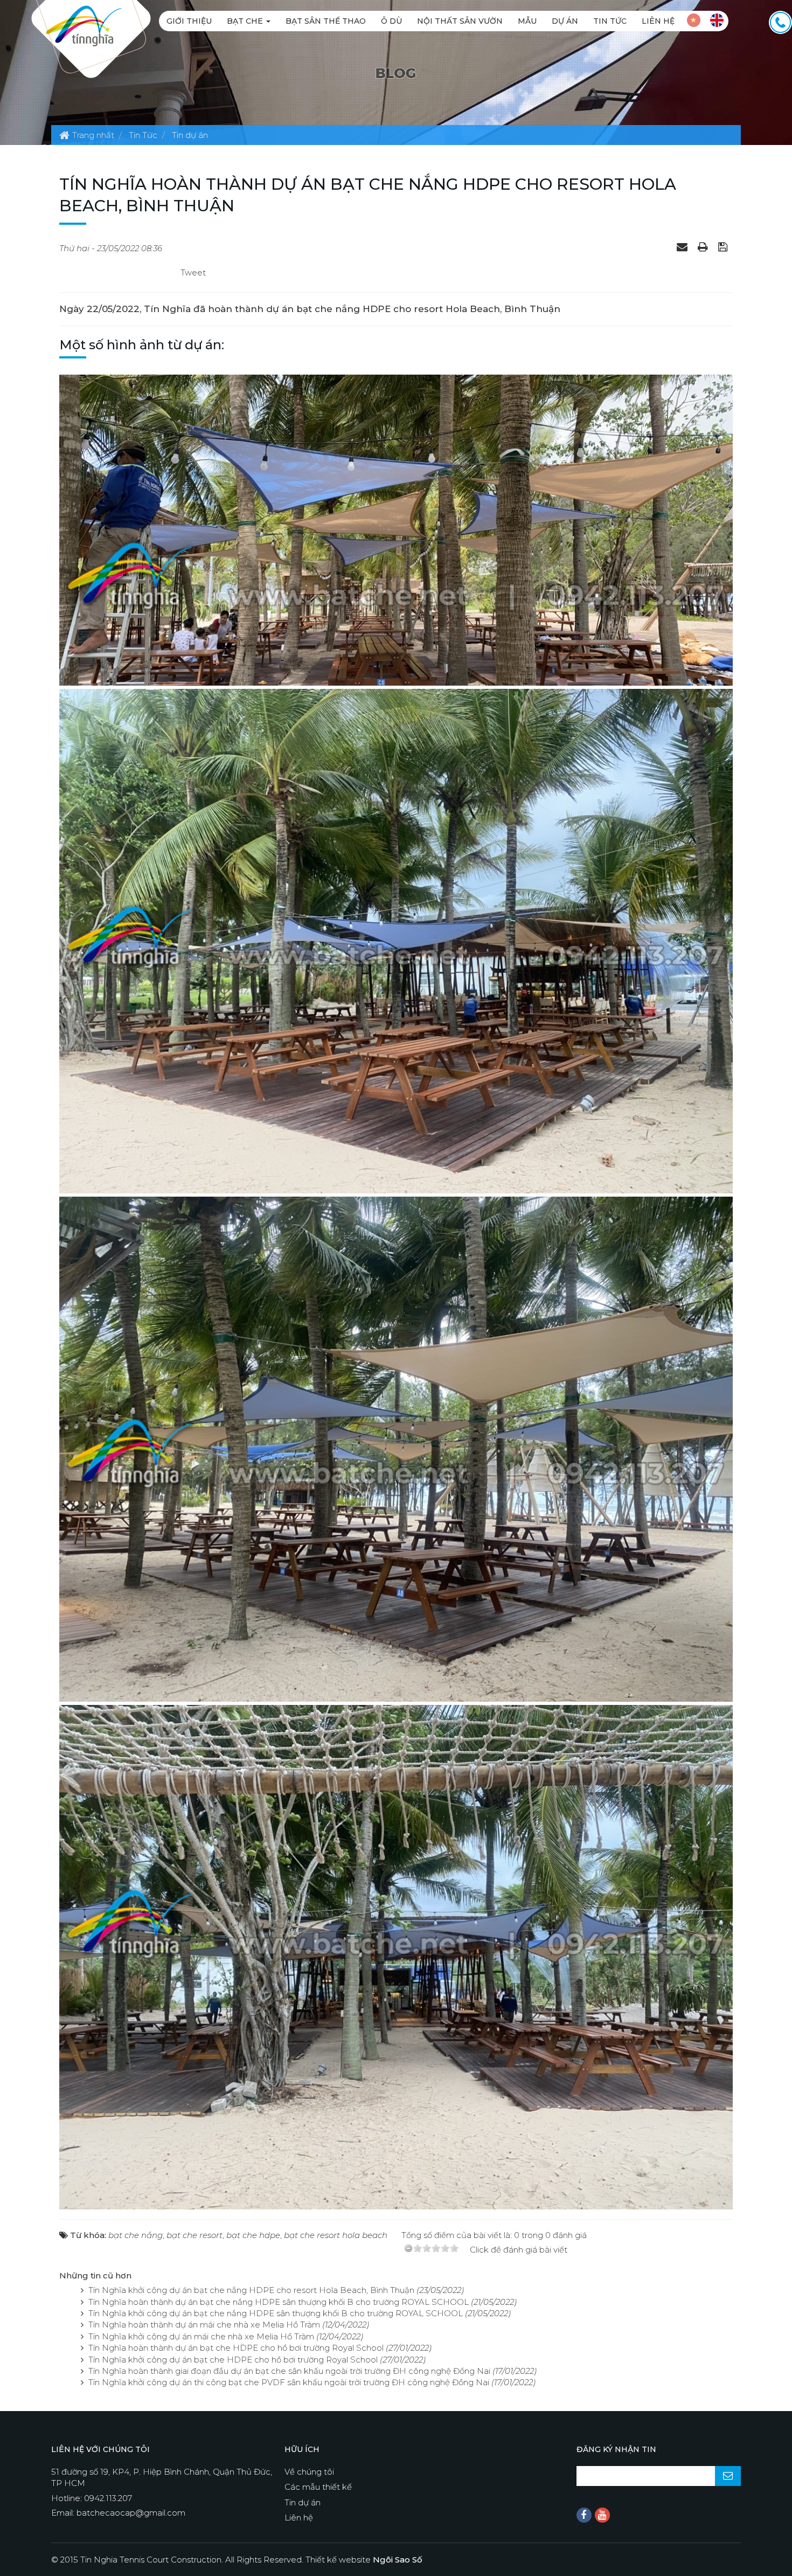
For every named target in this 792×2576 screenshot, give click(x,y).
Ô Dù (391, 21)
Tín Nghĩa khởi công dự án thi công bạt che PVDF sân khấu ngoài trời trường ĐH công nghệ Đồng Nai (289, 2382)
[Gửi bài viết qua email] (683, 247)
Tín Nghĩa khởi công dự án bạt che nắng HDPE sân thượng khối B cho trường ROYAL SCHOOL (276, 2313)
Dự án (565, 21)
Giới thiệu (189, 21)
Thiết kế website (364, 2560)
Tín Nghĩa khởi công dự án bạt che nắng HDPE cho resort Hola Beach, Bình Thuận (251, 2290)
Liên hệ (658, 21)
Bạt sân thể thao (326, 21)
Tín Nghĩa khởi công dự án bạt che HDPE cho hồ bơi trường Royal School (233, 2360)
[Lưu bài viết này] (724, 247)
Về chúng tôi (309, 2472)
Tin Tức (610, 21)
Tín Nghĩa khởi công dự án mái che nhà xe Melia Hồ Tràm (201, 2336)
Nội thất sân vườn (460, 21)
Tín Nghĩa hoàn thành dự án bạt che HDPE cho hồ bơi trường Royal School (236, 2348)
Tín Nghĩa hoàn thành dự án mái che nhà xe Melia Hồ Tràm (204, 2325)
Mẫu (527, 21)
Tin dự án (303, 2502)
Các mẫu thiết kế (318, 2487)
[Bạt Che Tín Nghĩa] (84, 25)
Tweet (193, 272)
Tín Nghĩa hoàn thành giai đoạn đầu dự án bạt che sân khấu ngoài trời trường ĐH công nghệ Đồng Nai (289, 2371)
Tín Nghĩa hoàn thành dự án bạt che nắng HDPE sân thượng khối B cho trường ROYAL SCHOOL (279, 2302)
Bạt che (246, 21)
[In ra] (704, 247)
